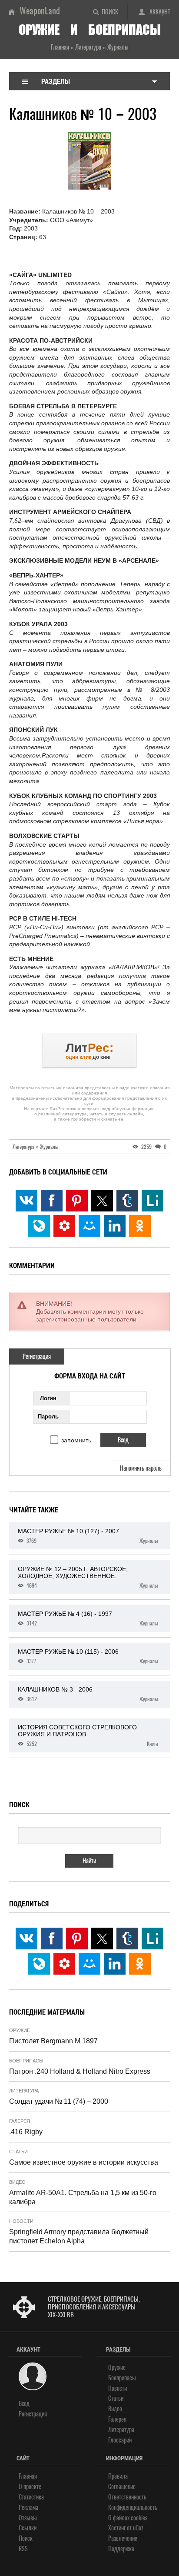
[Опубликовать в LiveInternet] (152, 1201)
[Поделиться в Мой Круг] (64, 1226)
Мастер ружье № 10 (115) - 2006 (88, 1656)
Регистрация (37, 1356)
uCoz (138, 2528)
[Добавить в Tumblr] (127, 1201)
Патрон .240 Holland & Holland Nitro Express (80, 2071)
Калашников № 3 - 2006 (88, 1694)
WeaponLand (40, 11)
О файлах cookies (128, 2518)
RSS (23, 2549)
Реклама (28, 2508)
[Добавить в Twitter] (102, 1201)
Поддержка (121, 2549)
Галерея (20, 2121)
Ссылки (28, 2528)
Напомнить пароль (141, 1468)
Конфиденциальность (133, 2508)
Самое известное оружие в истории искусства (84, 2162)
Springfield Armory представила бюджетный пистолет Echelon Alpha (79, 2236)
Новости (21, 2221)
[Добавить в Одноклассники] (140, 1226)
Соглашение (122, 2487)
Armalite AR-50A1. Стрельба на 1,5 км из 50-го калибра (83, 2197)
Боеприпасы (26, 2061)
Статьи (18, 2152)
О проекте (30, 2487)
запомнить (76, 1440)
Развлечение (123, 2538)
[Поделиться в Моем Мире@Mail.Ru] (89, 1226)
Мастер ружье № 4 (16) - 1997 (88, 1618)
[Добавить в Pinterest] (77, 1201)
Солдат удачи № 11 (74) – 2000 (59, 2101)
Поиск (110, 12)
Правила (118, 2476)
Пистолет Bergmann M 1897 (53, 2041)
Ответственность (127, 2497)
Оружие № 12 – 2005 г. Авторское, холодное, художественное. (88, 1577)
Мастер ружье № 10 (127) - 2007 (88, 1536)
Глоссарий (120, 2440)
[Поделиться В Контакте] (27, 1201)
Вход (24, 2404)
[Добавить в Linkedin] (115, 1226)
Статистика (31, 2497)
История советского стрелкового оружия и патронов (88, 1735)
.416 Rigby (26, 2132)
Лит (89, 1051)
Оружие (20, 2030)
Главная (28, 2476)
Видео (17, 2182)
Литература (24, 2091)
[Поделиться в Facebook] (52, 1201)
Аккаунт (160, 12)
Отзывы (28, 2518)
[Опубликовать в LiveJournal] (39, 1226)
